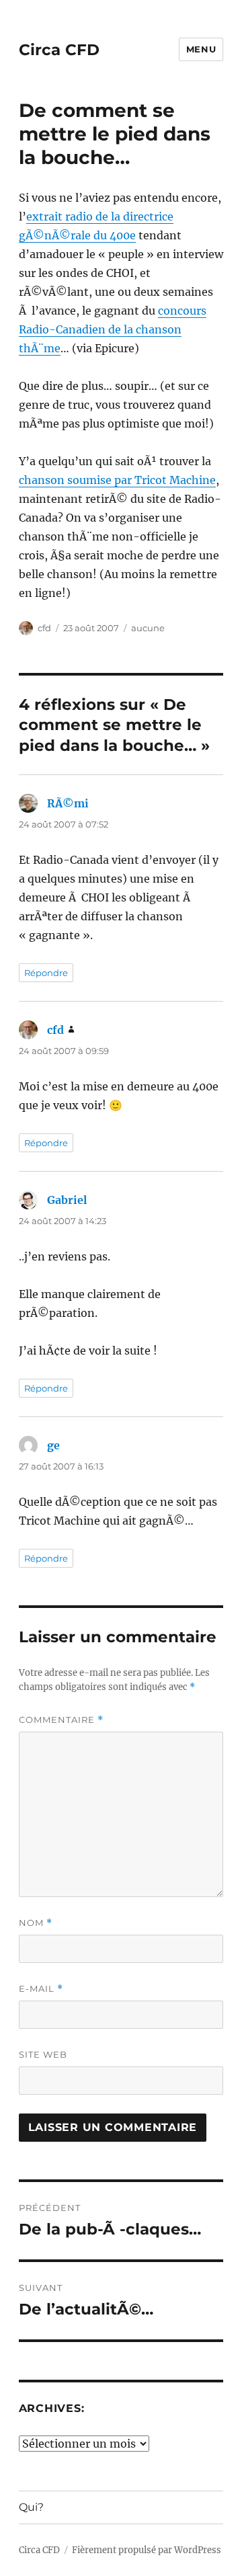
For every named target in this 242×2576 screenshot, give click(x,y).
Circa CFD (59, 50)
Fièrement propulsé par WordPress (147, 2550)
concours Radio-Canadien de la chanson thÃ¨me (113, 329)
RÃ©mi (68, 803)
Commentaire (61, 1720)
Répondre (46, 973)
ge (53, 1445)
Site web (43, 2054)
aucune (148, 628)
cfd (44, 628)
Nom (36, 1923)
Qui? (31, 2507)
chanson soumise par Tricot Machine (117, 480)
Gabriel (67, 1200)
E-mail (41, 1989)
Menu (201, 49)
